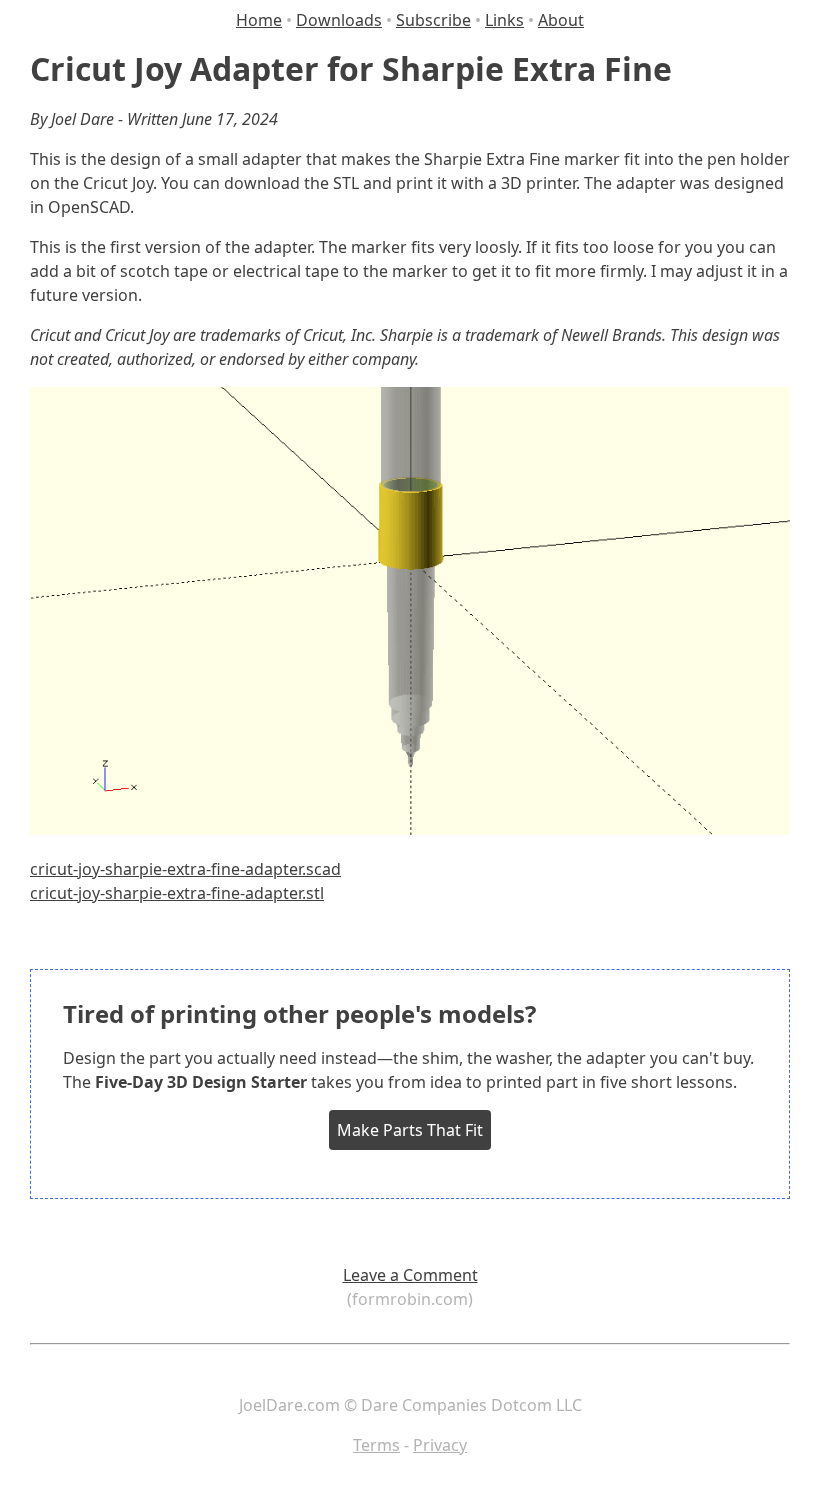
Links (504, 20)
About (561, 20)
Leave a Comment (410, 1275)
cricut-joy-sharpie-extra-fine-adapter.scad (185, 869)
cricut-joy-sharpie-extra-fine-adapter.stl (177, 893)
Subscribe (433, 20)
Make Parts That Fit (410, 1130)
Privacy (440, 1445)
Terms (376, 1445)
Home (259, 20)
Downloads (339, 20)
